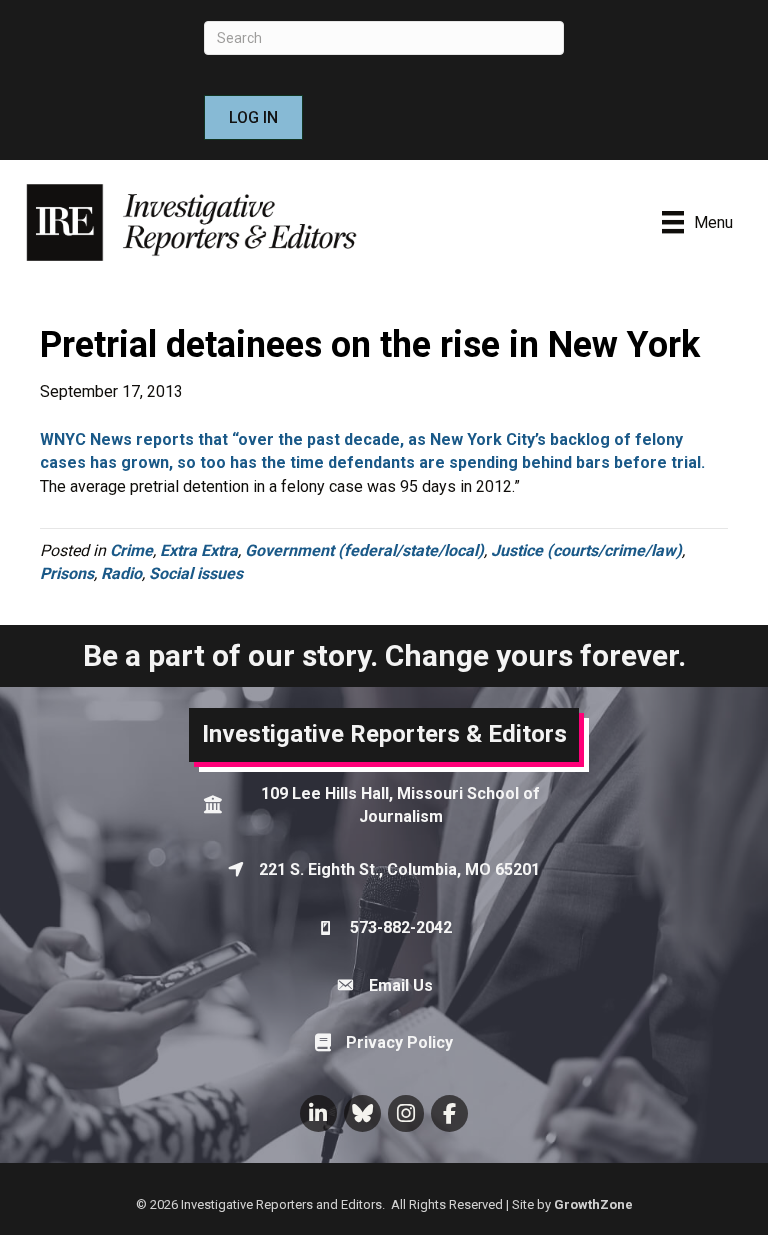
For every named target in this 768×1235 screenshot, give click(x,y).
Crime (131, 550)
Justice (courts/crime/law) (586, 550)
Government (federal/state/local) (364, 550)
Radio (121, 573)
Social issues (196, 573)
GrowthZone (593, 1204)
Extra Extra (199, 550)
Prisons (67, 573)
